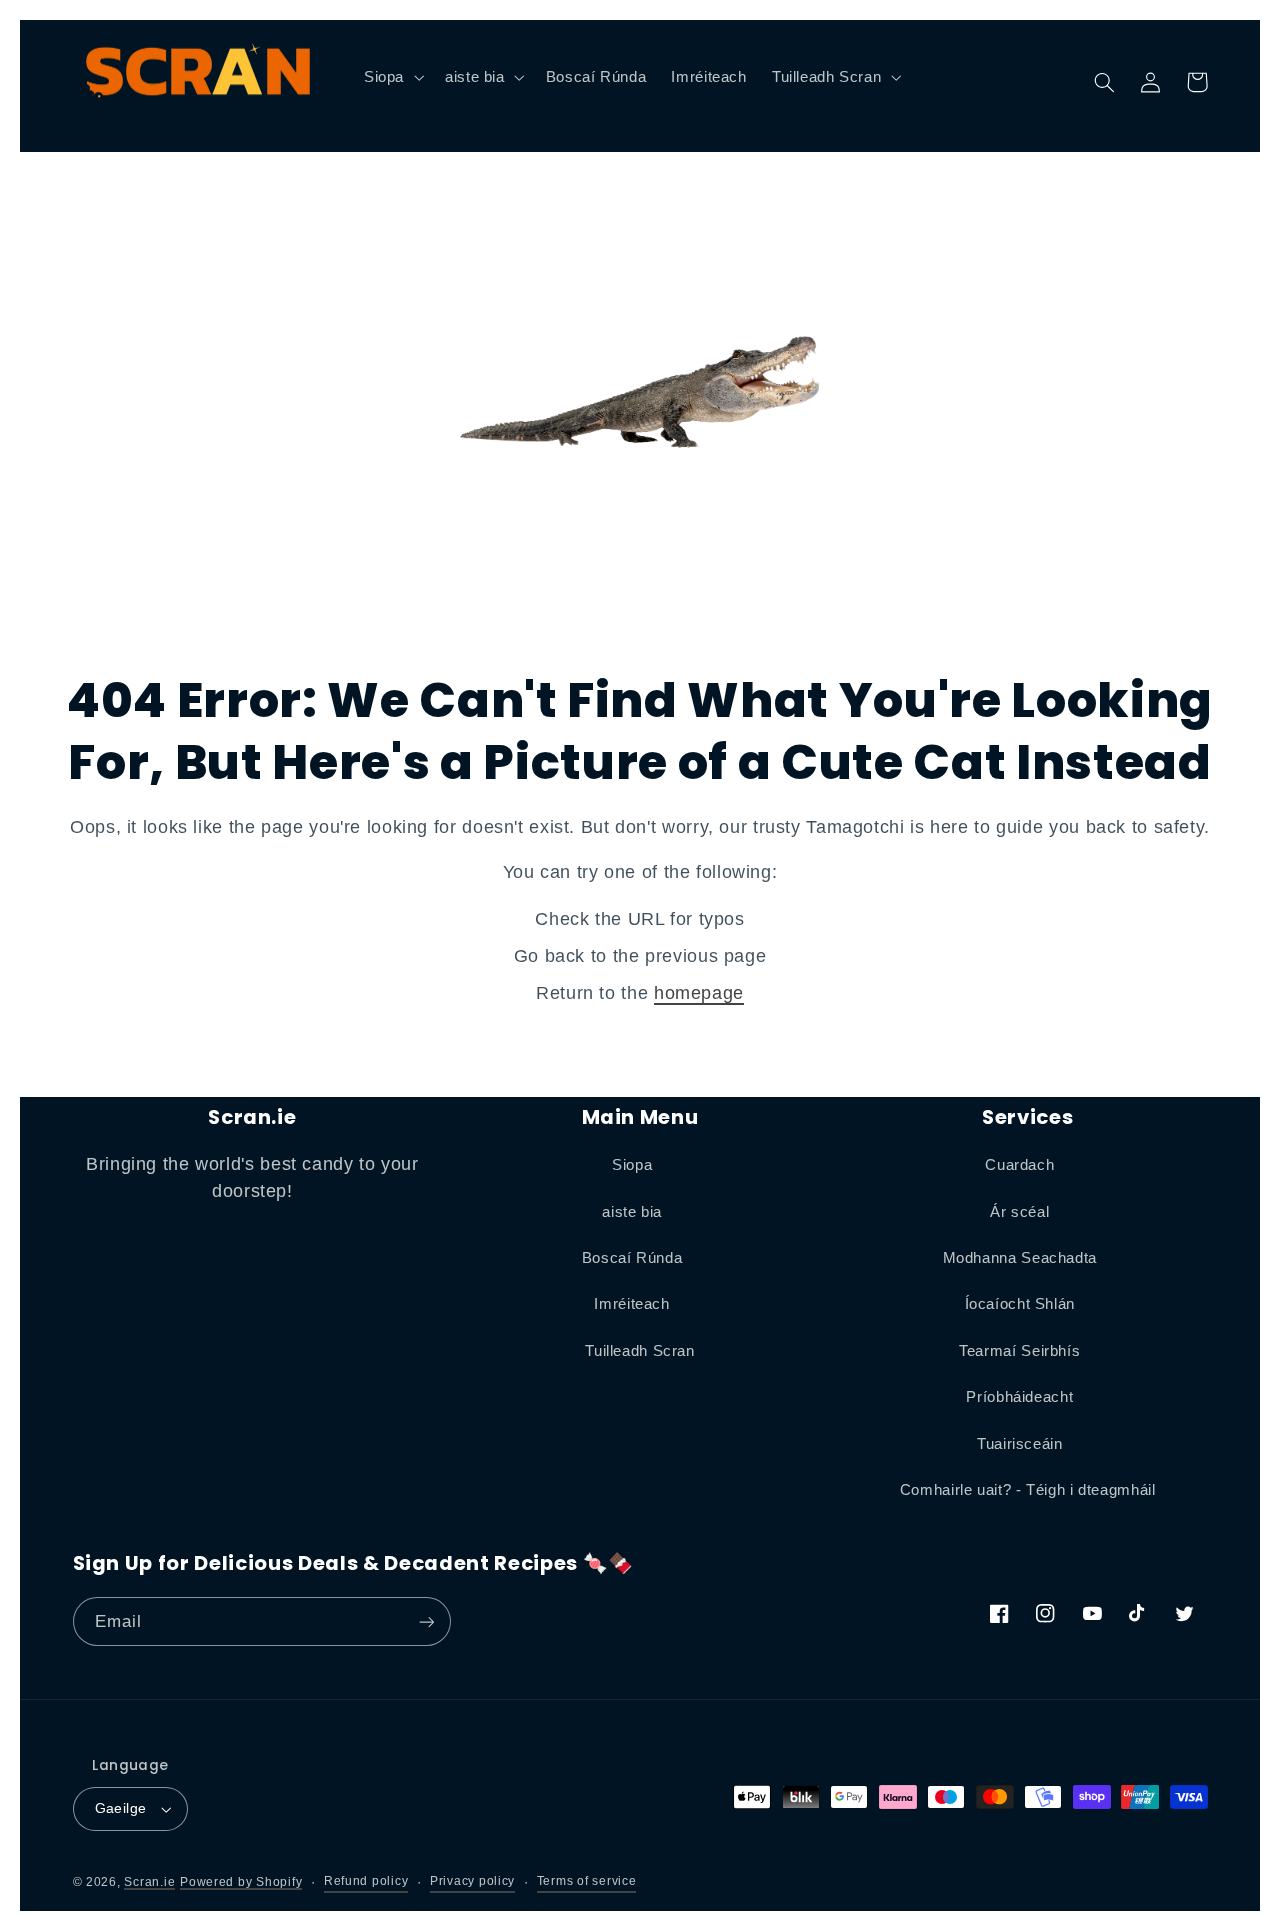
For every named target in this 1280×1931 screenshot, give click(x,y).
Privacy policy (472, 1881)
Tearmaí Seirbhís (1019, 1351)
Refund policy (366, 1881)
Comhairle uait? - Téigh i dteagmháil (1028, 1490)
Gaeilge (121, 1808)
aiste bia (632, 1212)
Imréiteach (631, 1304)
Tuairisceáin (1020, 1444)
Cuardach (1019, 1165)
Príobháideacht (1019, 1397)
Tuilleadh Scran (639, 1351)
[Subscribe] (426, 1621)
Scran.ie (149, 1882)
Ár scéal (1019, 1212)
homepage (699, 993)
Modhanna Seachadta (1020, 1258)
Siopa (632, 1165)
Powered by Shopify (241, 1882)
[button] (391, 77)
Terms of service (587, 1881)
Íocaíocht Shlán (1020, 1304)
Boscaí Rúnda (632, 1258)
